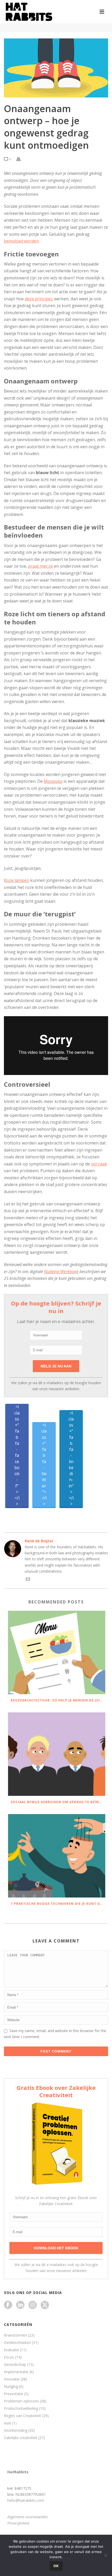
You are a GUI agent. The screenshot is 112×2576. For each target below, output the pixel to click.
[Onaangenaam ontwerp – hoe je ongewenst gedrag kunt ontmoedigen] (56, 68)
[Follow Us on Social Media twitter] (45, 2305)
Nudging (11, 2387)
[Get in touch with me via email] (28, 1580)
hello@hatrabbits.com (26, 2500)
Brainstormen (15, 2335)
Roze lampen (17, 880)
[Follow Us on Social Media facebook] (8, 2305)
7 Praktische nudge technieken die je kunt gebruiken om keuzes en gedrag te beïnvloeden (58, 1904)
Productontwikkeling (21, 2408)
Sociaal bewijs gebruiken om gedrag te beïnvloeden (58, 1802)
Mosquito (53, 781)
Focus (9, 2357)
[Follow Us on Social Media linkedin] (20, 2305)
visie (8, 2423)
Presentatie (14, 2394)
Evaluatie (11, 2350)
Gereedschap (15, 2365)
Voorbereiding (16, 2430)
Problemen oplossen (21, 2401)
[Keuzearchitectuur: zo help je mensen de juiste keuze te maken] (57, 1652)
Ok (56, 2566)
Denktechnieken (17, 2343)
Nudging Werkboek (61, 1272)
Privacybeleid (18, 2523)
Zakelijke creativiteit (21, 2438)
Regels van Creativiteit (23, 2416)
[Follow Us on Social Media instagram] (33, 2305)
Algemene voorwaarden (27, 2517)
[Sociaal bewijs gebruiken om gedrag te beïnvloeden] (57, 1754)
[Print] (21, 159)
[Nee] (105, 2555)
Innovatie (12, 2379)
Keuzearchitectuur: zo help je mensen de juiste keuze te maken (58, 1700)
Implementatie (16, 2372)
